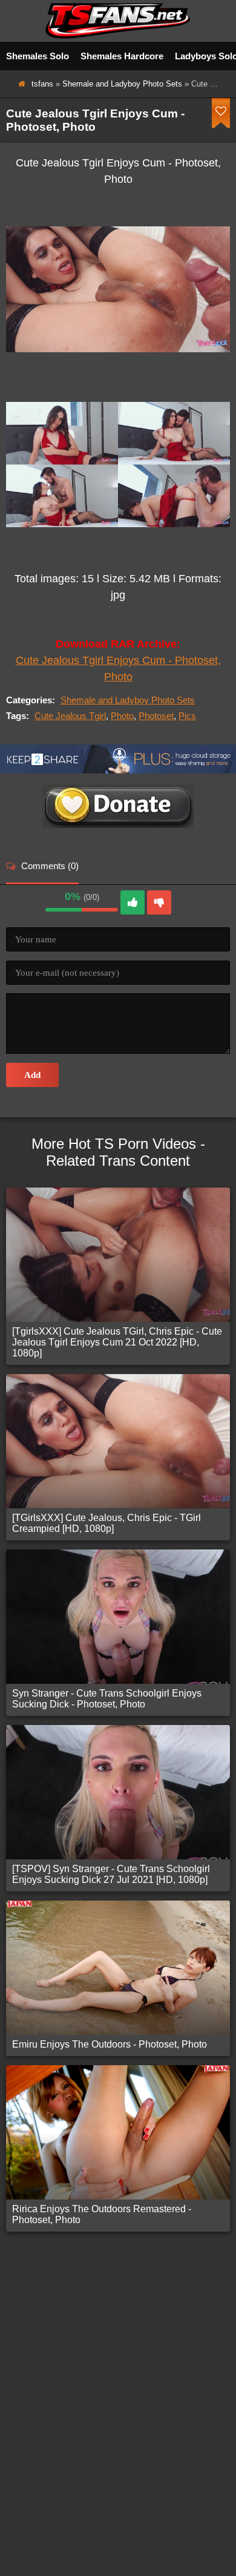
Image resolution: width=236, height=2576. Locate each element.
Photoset (156, 716)
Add (32, 1075)
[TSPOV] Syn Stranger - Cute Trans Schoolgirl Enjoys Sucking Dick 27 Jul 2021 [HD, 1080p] (111, 1874)
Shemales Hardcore (122, 56)
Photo (122, 716)
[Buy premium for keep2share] (118, 770)
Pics (187, 716)
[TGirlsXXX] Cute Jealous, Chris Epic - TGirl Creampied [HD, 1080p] (107, 1523)
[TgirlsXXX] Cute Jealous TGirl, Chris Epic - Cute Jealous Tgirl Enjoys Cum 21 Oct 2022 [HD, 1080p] (117, 1342)
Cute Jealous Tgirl (70, 716)
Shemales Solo (38, 56)
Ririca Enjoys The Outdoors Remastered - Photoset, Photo (102, 2214)
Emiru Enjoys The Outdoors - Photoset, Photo (110, 2044)
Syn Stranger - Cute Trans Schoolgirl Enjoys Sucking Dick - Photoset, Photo (107, 1699)
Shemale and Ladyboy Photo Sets (122, 84)
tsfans (42, 84)
